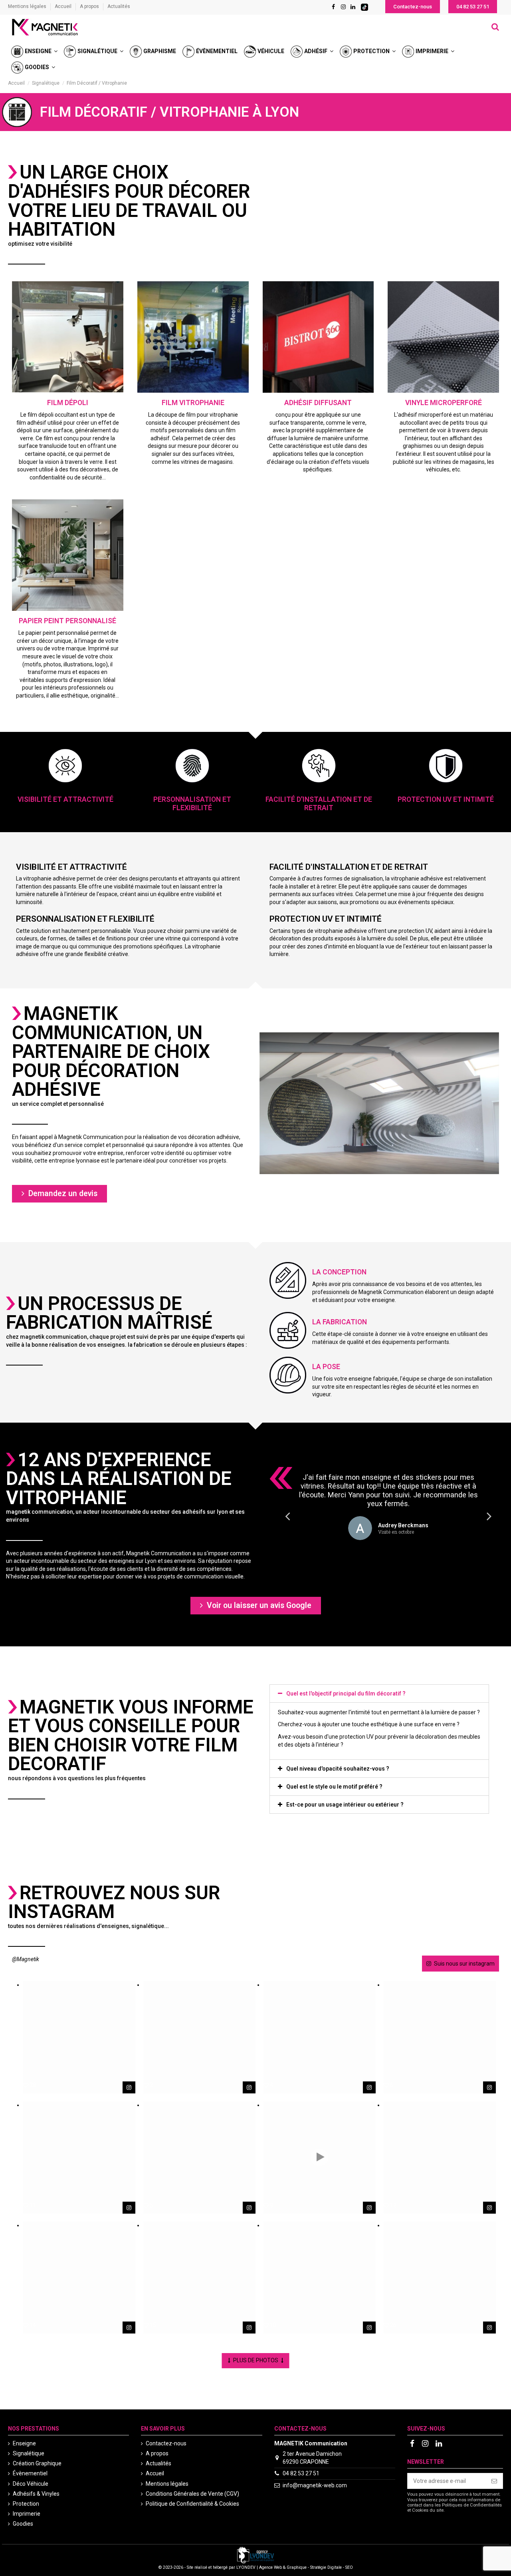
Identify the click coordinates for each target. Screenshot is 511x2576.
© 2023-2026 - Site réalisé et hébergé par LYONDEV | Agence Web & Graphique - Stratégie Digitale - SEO (256, 2567)
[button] (413, 7)
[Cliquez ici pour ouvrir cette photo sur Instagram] (129, 2087)
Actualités (119, 6)
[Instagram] (343, 7)
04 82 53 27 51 (301, 2473)
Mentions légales (28, 6)
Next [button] (489, 1516)
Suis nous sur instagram (464, 1964)
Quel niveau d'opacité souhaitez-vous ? (338, 1769)
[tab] (379, 1693)
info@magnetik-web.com (315, 2485)
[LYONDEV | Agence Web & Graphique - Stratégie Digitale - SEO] (255, 2554)
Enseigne (24, 2443)
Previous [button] (287, 1516)
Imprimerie (27, 2514)
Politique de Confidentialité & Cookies (192, 2504)
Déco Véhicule (31, 2484)
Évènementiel (30, 2473)
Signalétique (29, 2453)
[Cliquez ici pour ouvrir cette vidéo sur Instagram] (369, 2208)
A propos (90, 6)
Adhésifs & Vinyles (36, 2494)
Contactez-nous (166, 2443)
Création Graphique (37, 2463)
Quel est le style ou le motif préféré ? (334, 1787)
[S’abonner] (494, 2481)
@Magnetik (26, 1959)
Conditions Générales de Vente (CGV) (192, 2494)
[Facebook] (333, 7)
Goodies (23, 2524)
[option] (388, 1507)
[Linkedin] (353, 7)
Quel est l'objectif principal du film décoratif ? (346, 1693)
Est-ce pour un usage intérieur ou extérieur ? (345, 1805)
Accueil (64, 6)
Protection (26, 2504)
